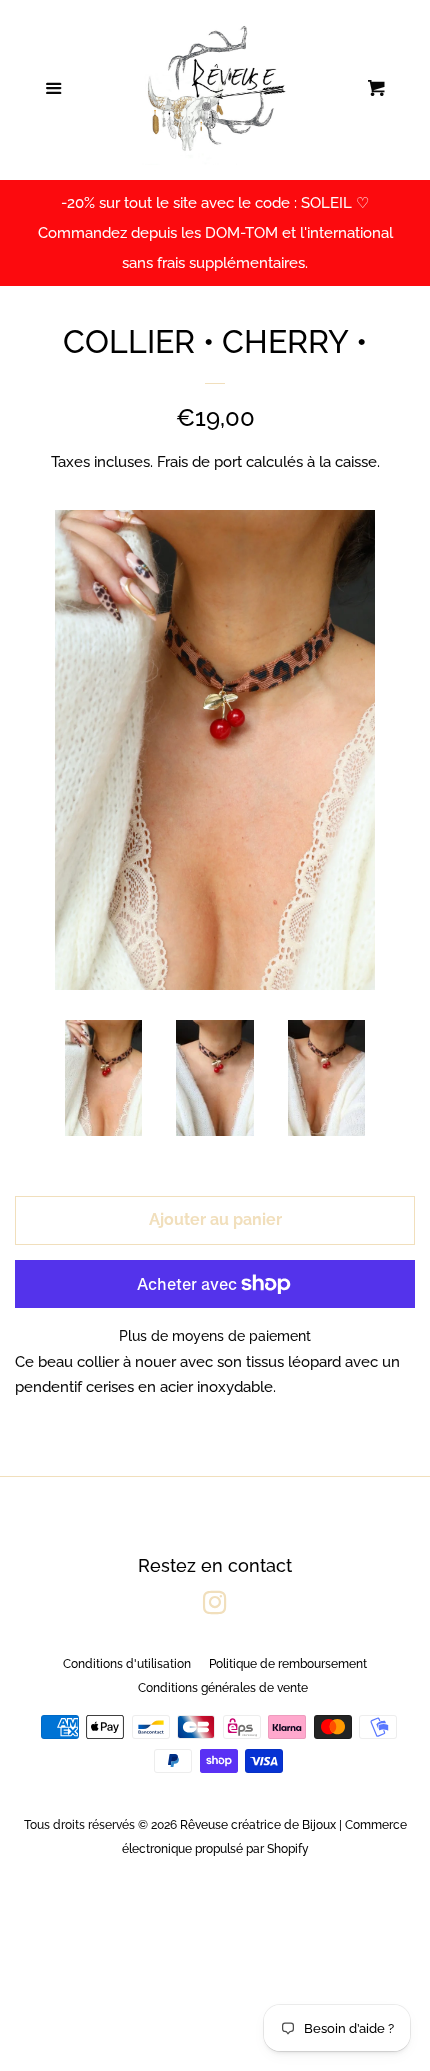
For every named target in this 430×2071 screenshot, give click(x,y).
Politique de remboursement (288, 1664)
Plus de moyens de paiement (215, 1336)
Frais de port (199, 462)
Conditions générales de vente (223, 1688)
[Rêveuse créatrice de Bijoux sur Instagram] (215, 1607)
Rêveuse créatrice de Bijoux (258, 1825)
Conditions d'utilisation (127, 1664)
